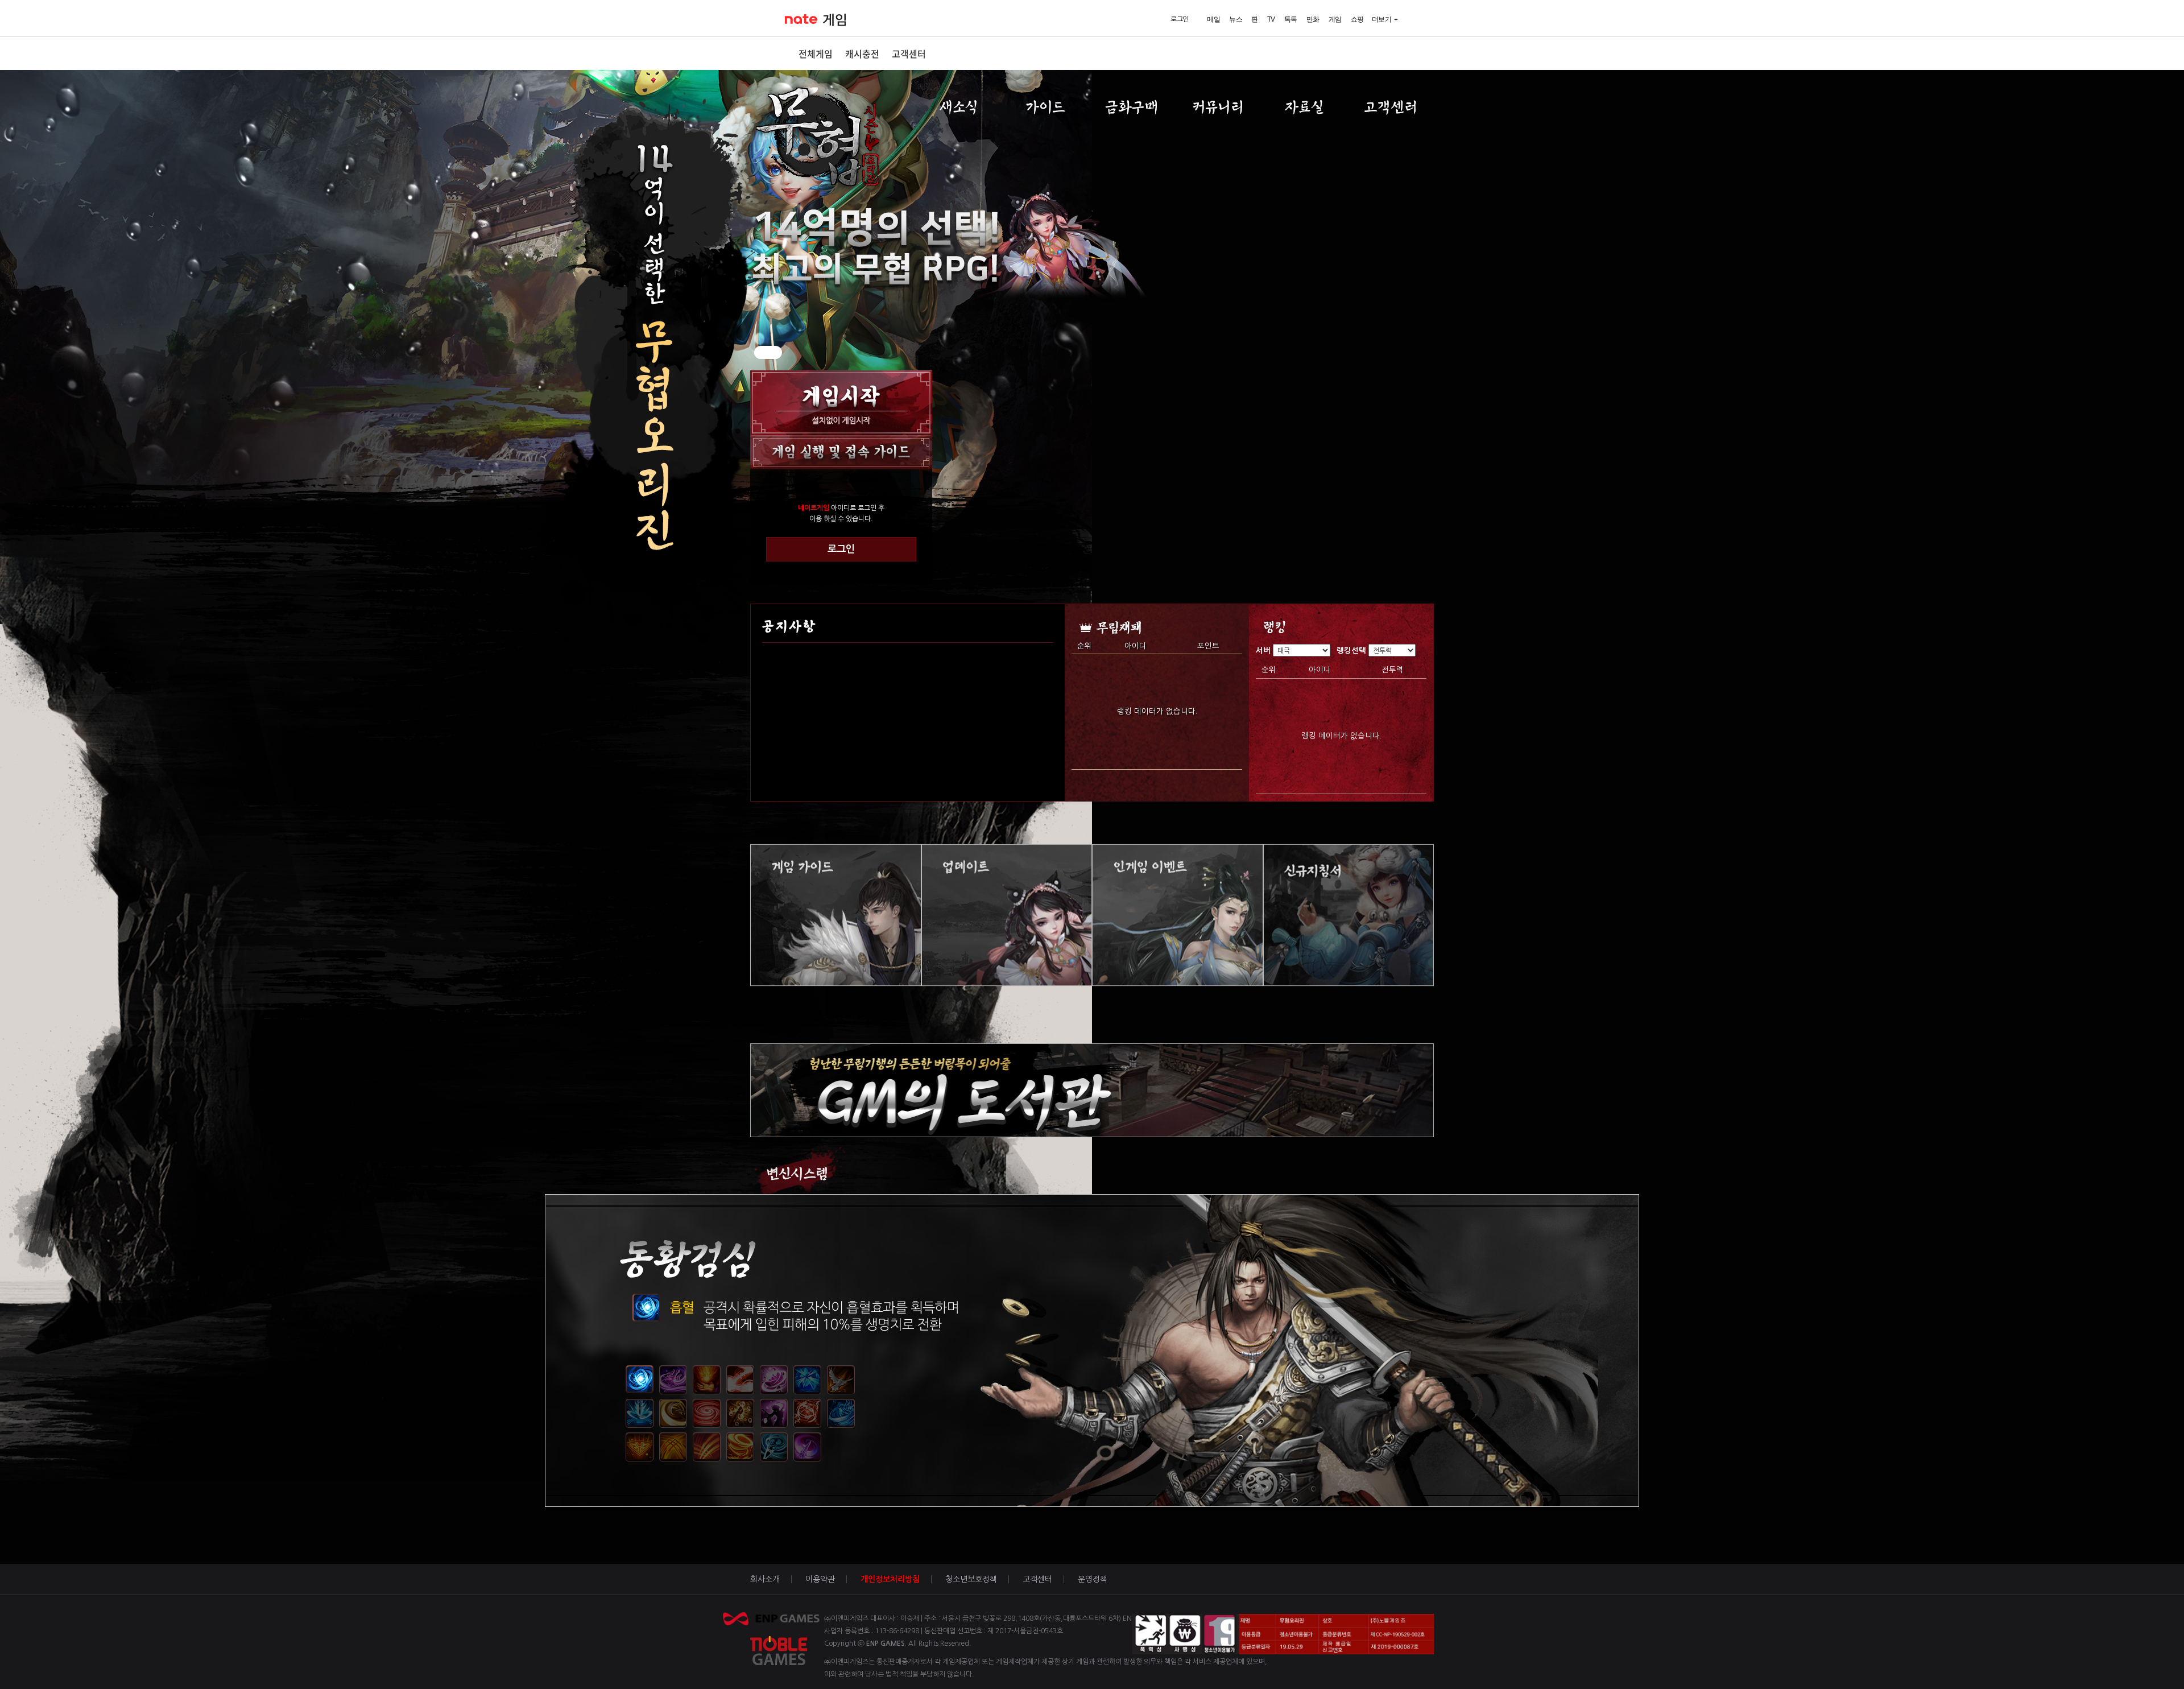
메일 (1213, 19)
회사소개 (765, 1579)
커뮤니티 (1218, 107)
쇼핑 (1357, 19)
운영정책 (1093, 1579)
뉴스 (1236, 19)
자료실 (1304, 107)
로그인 (841, 549)
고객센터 (909, 53)
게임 (835, 20)
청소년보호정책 (971, 1579)
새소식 (959, 107)
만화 (1313, 19)
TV (1271, 19)
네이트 (801, 19)
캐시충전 (862, 53)
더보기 (1382, 19)
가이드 (1045, 107)
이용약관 (820, 1579)
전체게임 (816, 53)
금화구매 (1132, 107)
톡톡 (1291, 19)
